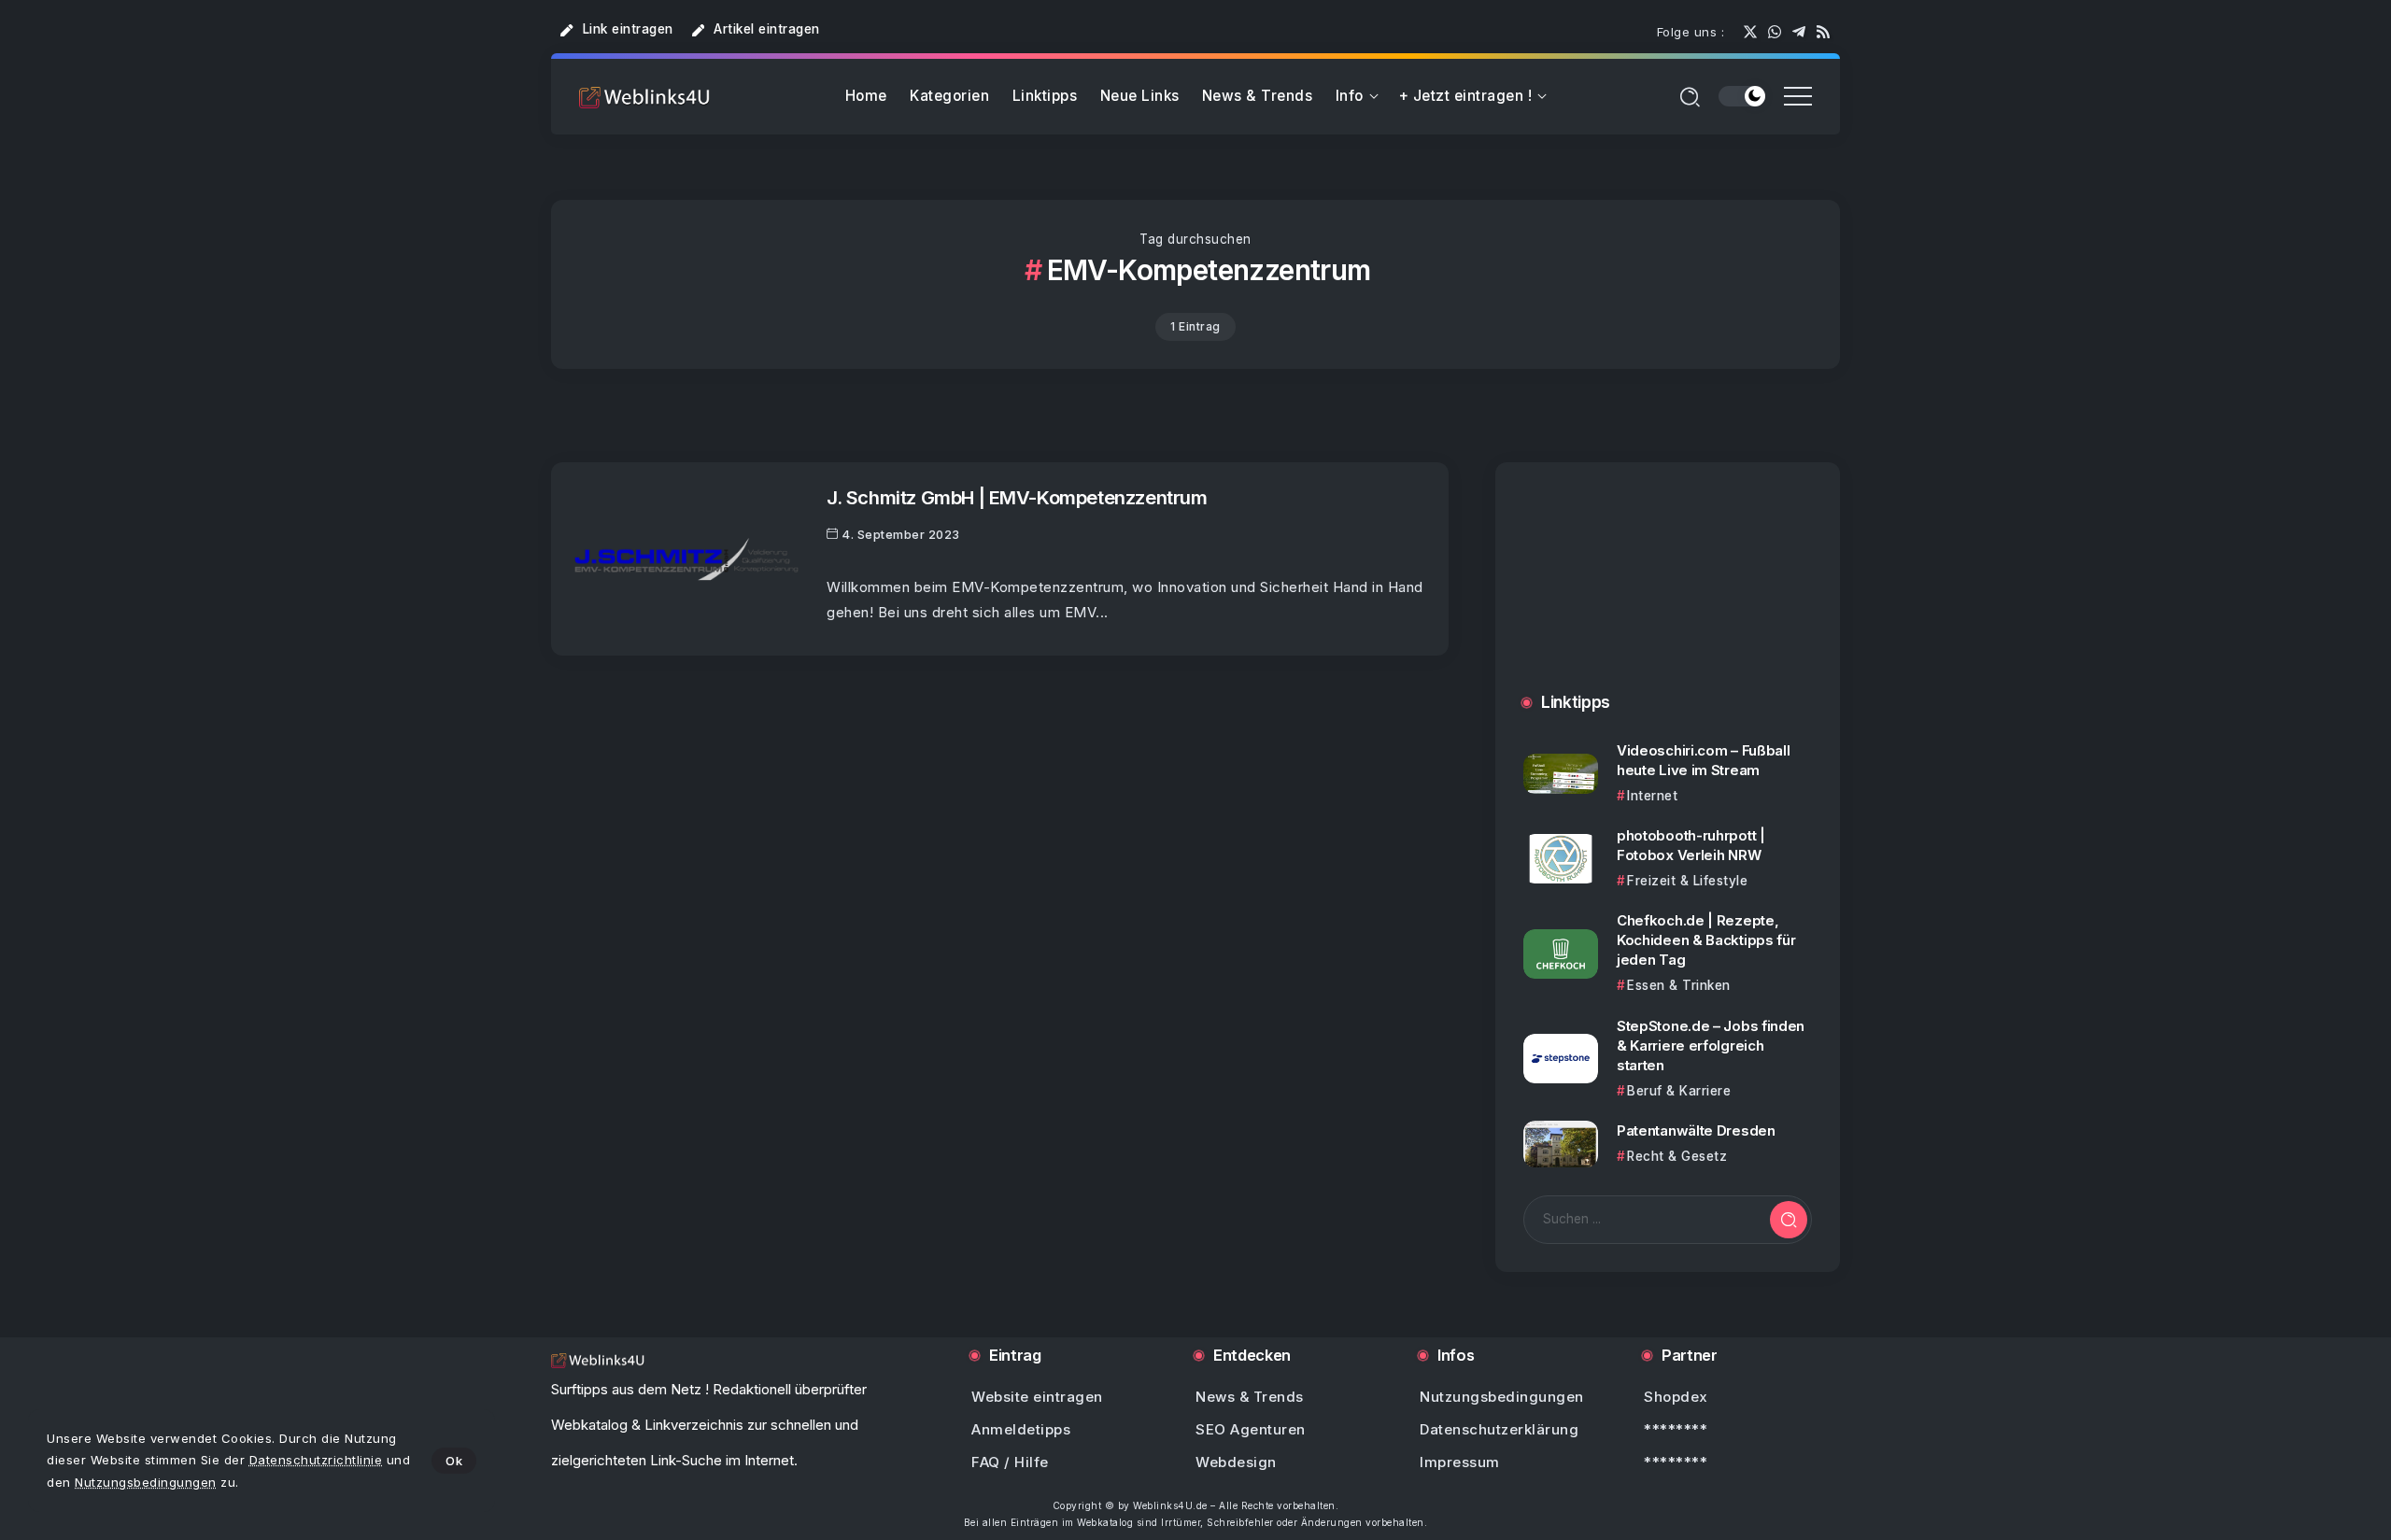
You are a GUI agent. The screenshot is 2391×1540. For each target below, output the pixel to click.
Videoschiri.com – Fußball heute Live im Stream (1704, 760)
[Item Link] (686, 559)
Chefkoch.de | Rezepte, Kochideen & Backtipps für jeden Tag (1706, 940)
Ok (454, 1461)
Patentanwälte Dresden (1696, 1130)
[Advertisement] (1668, 596)
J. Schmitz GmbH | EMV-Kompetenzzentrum (1017, 497)
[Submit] (1789, 1220)
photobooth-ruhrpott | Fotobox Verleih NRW (1691, 845)
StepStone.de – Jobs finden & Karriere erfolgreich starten (1711, 1046)
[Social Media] (1750, 32)
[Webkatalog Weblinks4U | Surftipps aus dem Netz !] (644, 97)
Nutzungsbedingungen (146, 1482)
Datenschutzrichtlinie (316, 1460)
